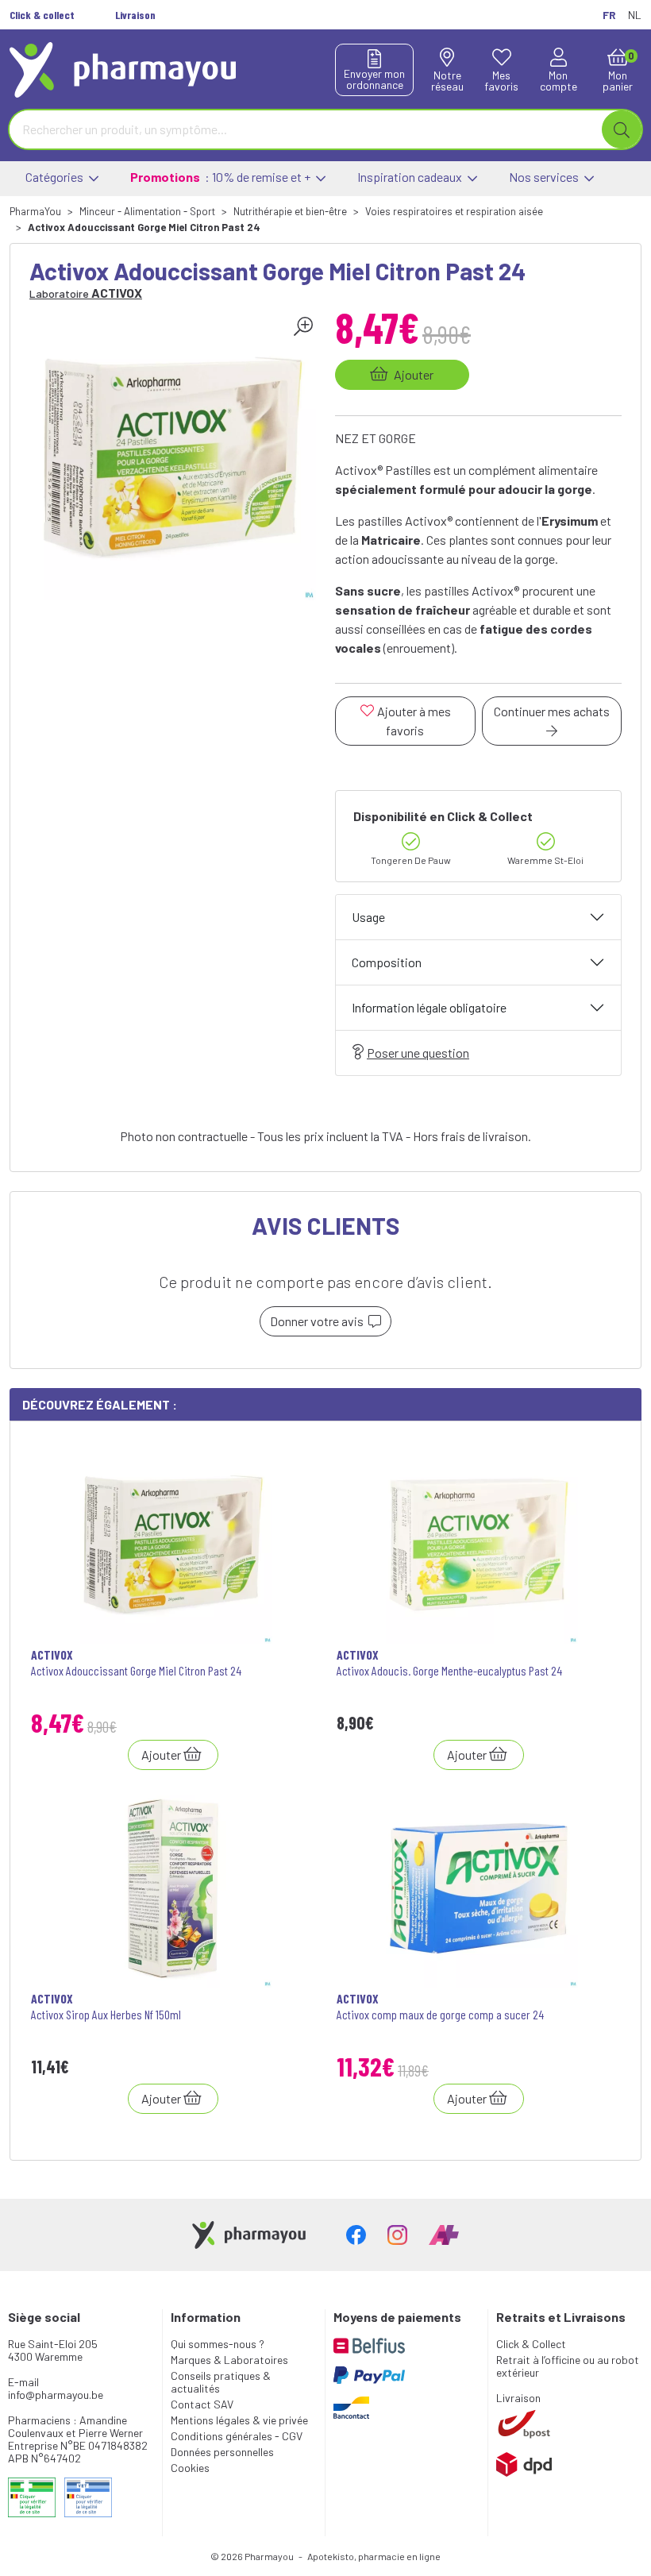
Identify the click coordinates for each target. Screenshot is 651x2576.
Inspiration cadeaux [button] (411, 177)
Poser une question (418, 1053)
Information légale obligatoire (429, 1007)
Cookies (190, 2468)
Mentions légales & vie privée (239, 2420)
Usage (368, 917)
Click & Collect (531, 2344)
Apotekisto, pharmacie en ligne (374, 2556)
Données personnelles (222, 2452)
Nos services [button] (545, 177)
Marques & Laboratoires (229, 2360)
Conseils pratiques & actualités (221, 2382)
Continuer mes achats (552, 711)
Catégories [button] (56, 177)
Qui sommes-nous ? (218, 2344)
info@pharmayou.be (56, 2395)
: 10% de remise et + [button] (221, 177)
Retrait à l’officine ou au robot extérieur (568, 2366)
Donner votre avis (319, 1321)
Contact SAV (202, 2404)
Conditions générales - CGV (237, 2436)
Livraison (518, 2398)
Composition (387, 962)
